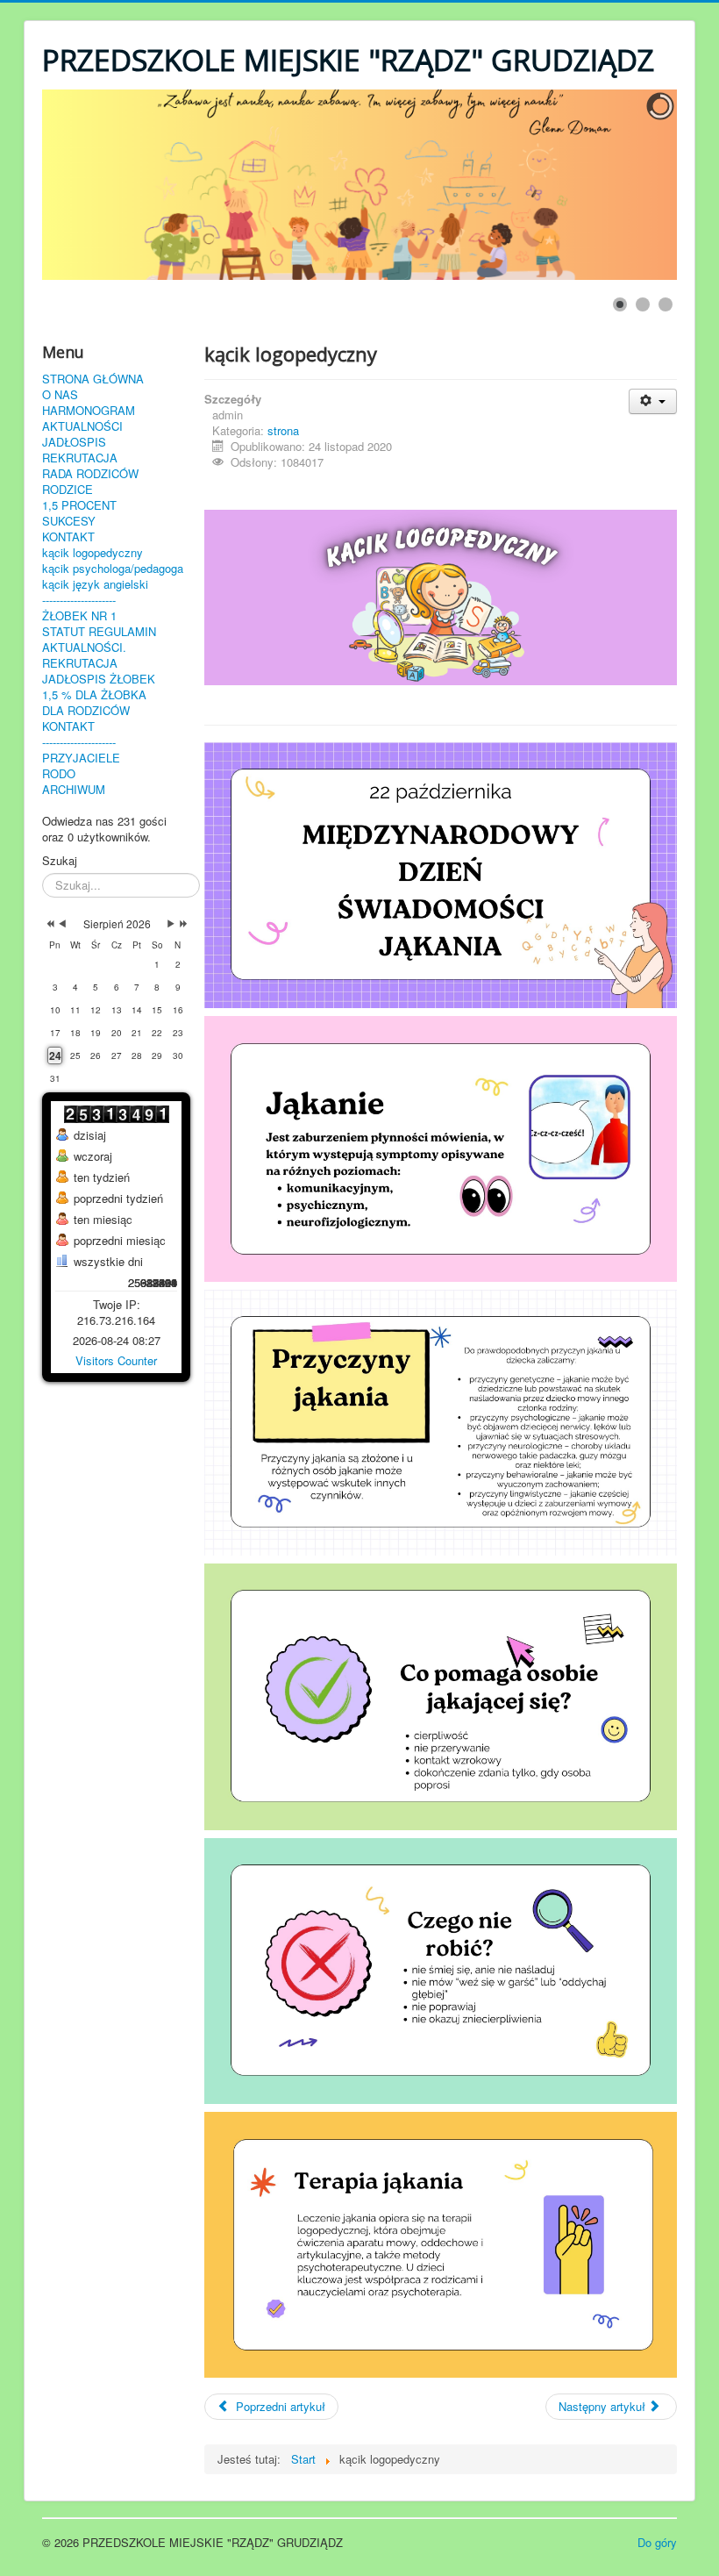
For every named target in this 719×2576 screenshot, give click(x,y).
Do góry (657, 2542)
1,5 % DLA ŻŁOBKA (94, 695)
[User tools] (653, 401)
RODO (59, 774)
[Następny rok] (182, 924)
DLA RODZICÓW (86, 711)
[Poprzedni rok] (49, 924)
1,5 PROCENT (79, 505)
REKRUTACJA (80, 458)
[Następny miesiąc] (171, 924)
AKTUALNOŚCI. (84, 648)
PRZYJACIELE (81, 758)
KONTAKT (68, 537)
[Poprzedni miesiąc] (62, 924)
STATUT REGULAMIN (99, 632)
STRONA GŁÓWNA (93, 379)
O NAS (60, 395)
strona (283, 430)
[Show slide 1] (620, 304)
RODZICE (68, 490)
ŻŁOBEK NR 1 (79, 616)
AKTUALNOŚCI (82, 426)
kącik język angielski (95, 584)
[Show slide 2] (643, 304)
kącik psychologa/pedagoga (113, 569)
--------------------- (79, 600)
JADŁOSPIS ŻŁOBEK (99, 679)
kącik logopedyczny (93, 553)
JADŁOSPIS (74, 442)
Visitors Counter (116, 1360)
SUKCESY (69, 521)
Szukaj (60, 861)
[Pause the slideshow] (623, 185)
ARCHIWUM (74, 790)
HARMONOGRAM (89, 411)
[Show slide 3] (666, 304)
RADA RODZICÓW (90, 474)
